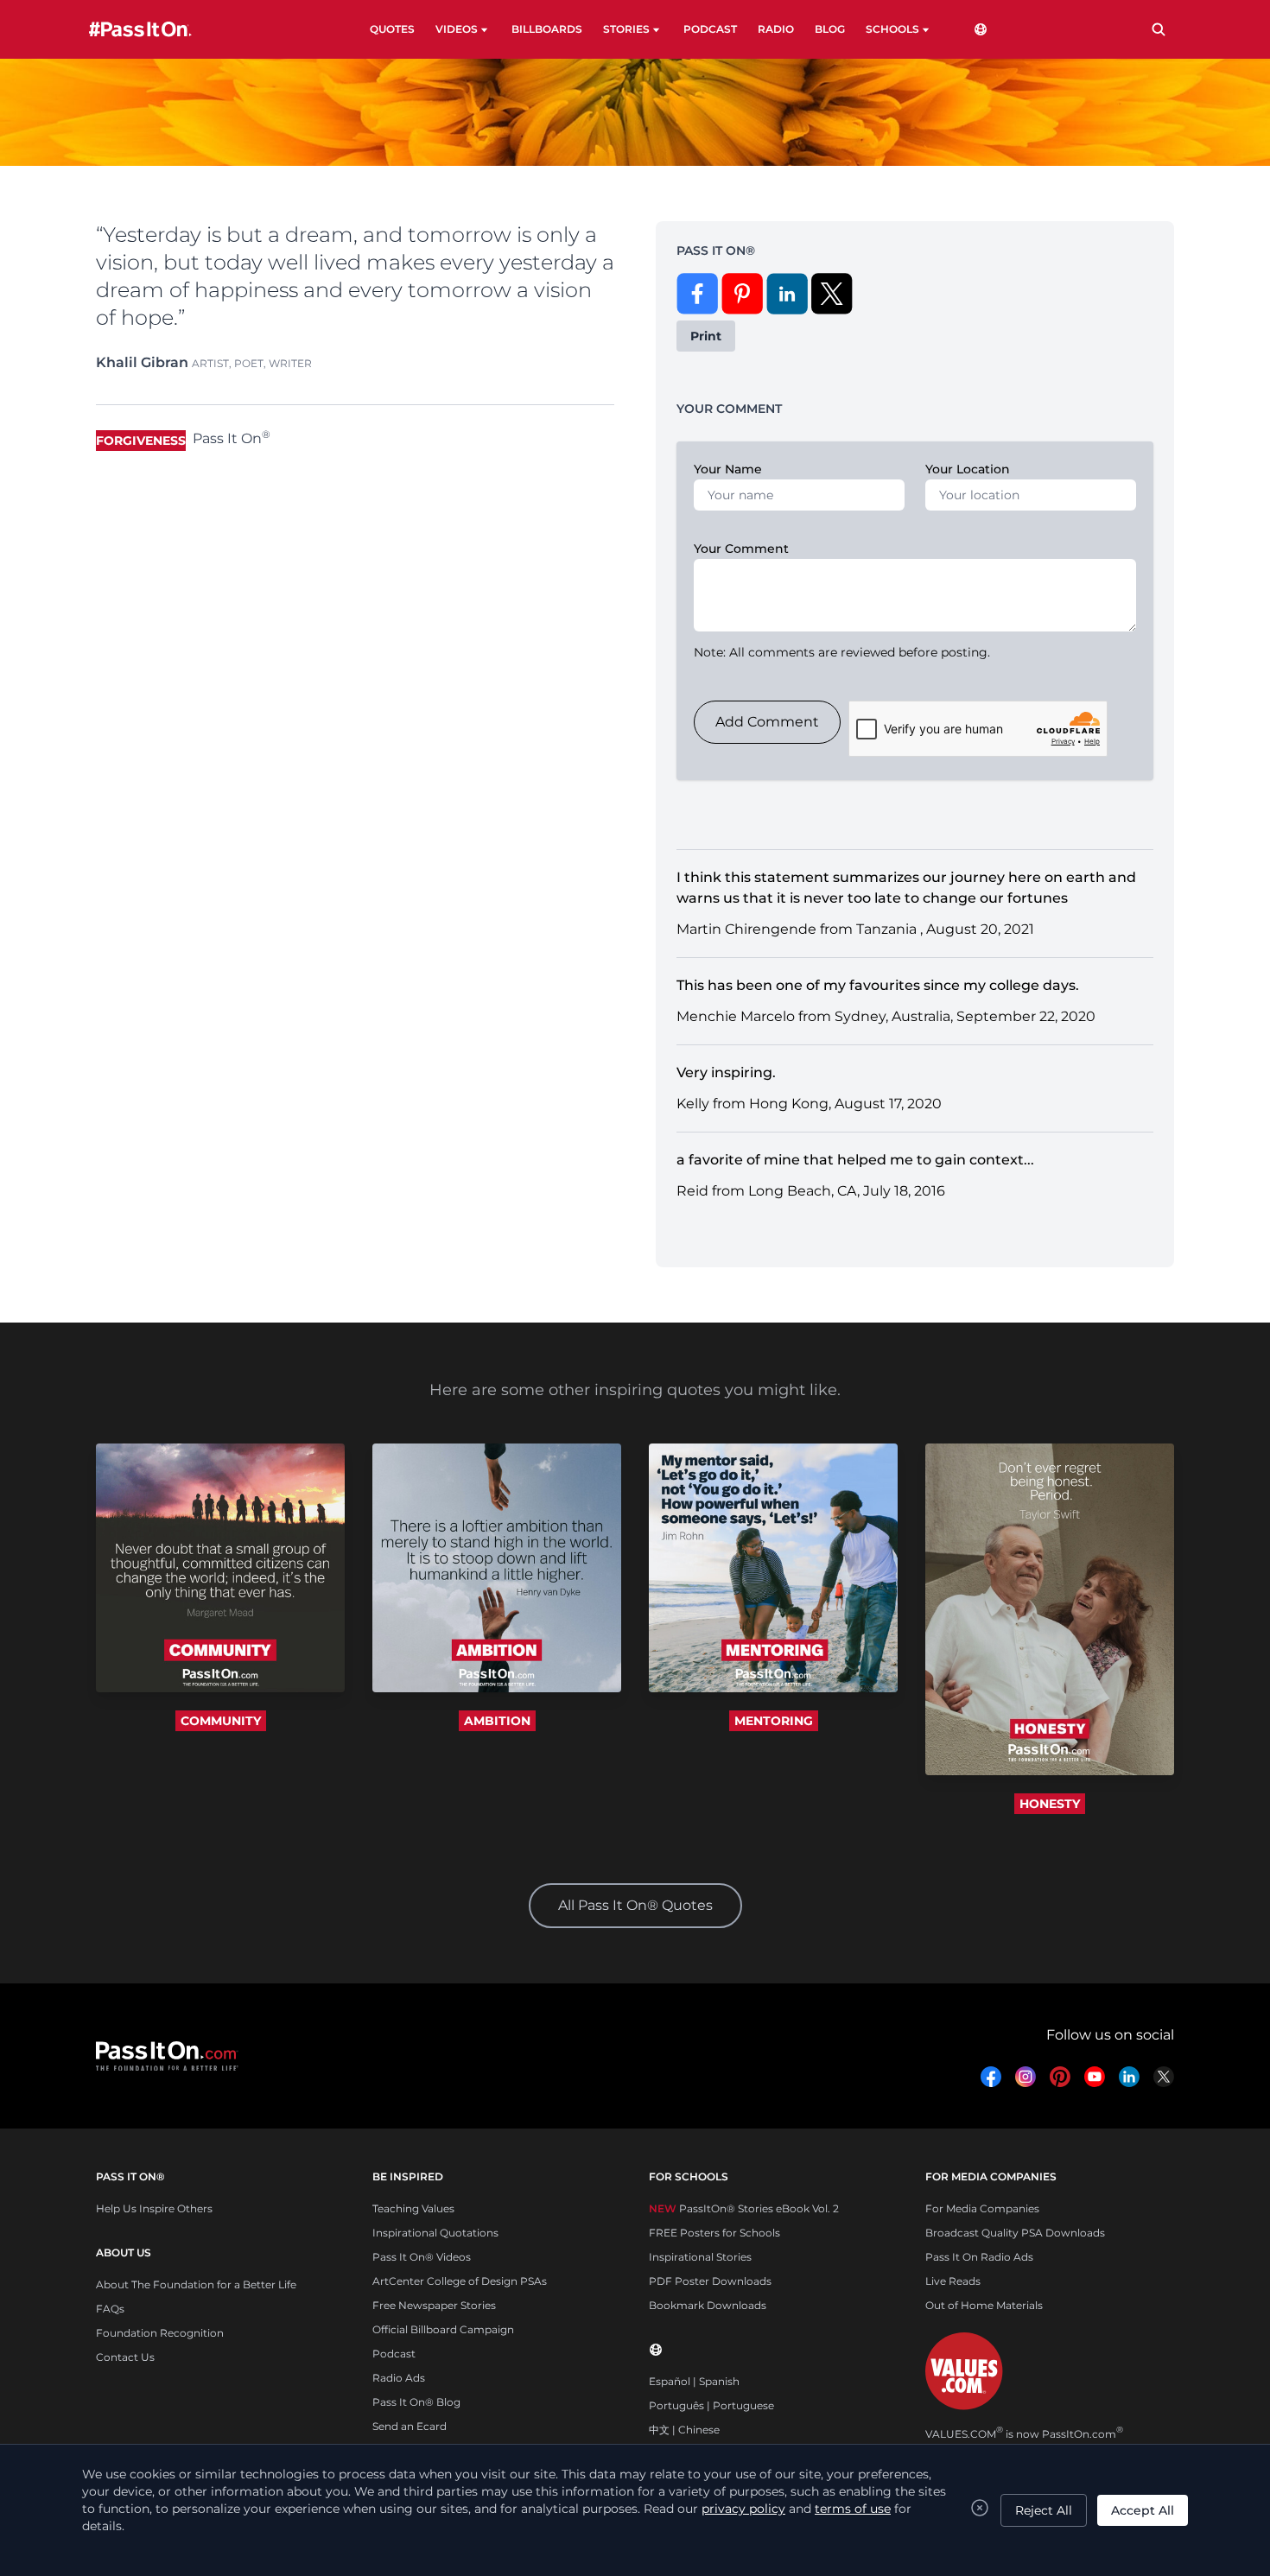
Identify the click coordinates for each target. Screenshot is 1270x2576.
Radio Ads (399, 2378)
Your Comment (741, 549)
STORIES (626, 29)
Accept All (1143, 2510)
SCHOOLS (892, 29)
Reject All (1044, 2510)
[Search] (1159, 29)
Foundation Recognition (160, 2333)
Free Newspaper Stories (434, 2305)
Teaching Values (413, 2208)
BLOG (830, 29)
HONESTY (1050, 1804)
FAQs (110, 2309)
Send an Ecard (410, 2426)
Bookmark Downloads (708, 2305)
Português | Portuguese (711, 2405)
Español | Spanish (694, 2381)
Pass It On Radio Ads (979, 2257)
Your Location (968, 469)
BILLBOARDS (547, 29)
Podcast (394, 2354)
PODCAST (710, 29)
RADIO (776, 29)
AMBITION (497, 1721)
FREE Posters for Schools (714, 2233)
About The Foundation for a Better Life (196, 2284)
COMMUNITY (221, 1721)
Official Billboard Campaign (443, 2329)
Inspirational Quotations (435, 2233)
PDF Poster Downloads (710, 2281)
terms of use (853, 2509)
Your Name (728, 469)
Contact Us (125, 2357)
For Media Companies (982, 2208)
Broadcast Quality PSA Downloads (1015, 2233)
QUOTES (392, 29)
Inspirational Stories (700, 2257)
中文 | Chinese (684, 2430)
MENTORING (774, 1721)
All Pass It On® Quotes (635, 1905)
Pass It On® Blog (416, 2402)
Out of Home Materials (984, 2305)
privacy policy (743, 2509)
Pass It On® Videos (422, 2257)
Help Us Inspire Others (154, 2208)
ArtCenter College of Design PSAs (460, 2281)
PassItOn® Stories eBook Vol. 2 (744, 2208)
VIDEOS (457, 29)
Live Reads (953, 2281)
